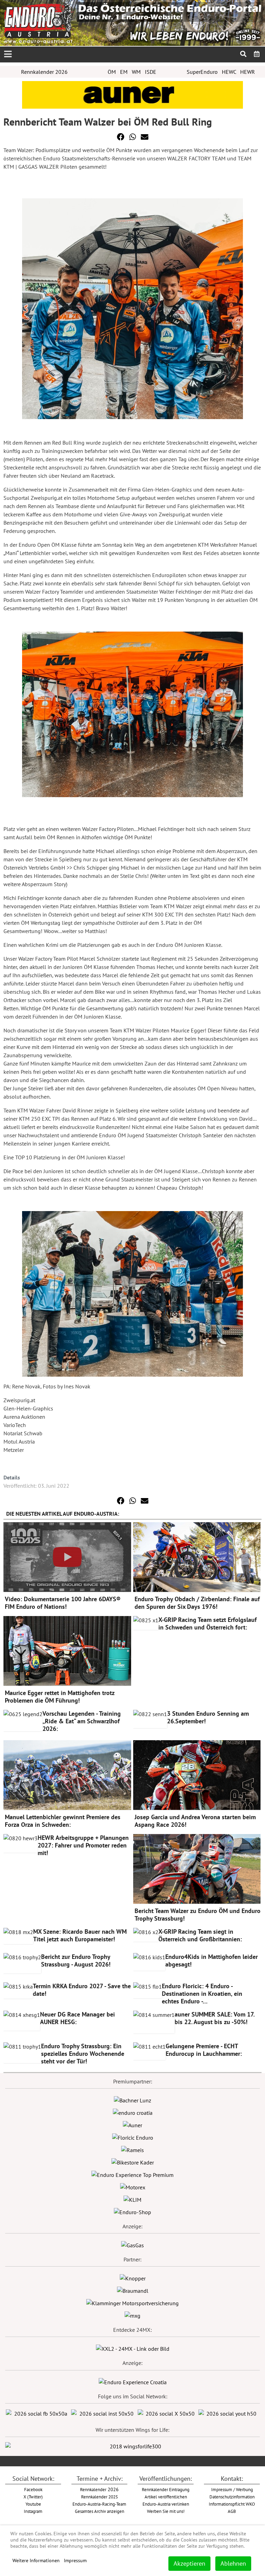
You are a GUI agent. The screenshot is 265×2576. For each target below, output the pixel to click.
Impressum (75, 2560)
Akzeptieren (189, 2563)
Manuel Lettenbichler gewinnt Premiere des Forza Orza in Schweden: (63, 1821)
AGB (232, 2511)
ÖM (112, 72)
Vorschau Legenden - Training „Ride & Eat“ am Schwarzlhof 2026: (82, 1721)
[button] (121, 137)
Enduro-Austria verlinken (166, 2504)
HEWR (248, 72)
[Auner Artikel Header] (132, 94)
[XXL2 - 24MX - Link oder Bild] (133, 2348)
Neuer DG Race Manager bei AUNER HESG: (77, 2018)
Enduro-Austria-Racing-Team (99, 2504)
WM (136, 72)
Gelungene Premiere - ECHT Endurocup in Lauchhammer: (204, 2050)
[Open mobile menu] (8, 54)
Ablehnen (233, 2563)
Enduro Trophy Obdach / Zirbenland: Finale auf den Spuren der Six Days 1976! (197, 1603)
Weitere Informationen (36, 2560)
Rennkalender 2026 (44, 72)
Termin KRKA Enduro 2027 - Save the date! (82, 1990)
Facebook (33, 2489)
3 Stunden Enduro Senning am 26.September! (208, 1717)
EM (124, 72)
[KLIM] (132, 2199)
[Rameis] (132, 2149)
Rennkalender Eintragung (166, 2489)
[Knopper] (133, 2278)
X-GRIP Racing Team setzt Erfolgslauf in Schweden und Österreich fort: (208, 1623)
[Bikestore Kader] (133, 2162)
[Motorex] (133, 2187)
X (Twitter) (33, 2497)
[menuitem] (257, 54)
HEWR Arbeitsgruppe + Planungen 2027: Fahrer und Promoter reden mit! (83, 1845)
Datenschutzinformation (232, 2497)
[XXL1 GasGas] (132, 2245)
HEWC (229, 72)
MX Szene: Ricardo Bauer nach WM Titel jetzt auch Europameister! (80, 1935)
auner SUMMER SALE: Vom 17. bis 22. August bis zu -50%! (214, 2018)
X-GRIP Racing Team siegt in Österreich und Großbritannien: (200, 1935)
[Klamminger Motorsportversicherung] (132, 2302)
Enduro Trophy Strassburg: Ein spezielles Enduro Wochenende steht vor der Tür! (83, 2054)
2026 (99, 2489)
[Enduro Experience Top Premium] (132, 2174)
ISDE (151, 72)
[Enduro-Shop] (132, 2211)
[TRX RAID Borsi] (132, 2315)
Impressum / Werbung (232, 2489)
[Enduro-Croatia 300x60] (133, 2112)
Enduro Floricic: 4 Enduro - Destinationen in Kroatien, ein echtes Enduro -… (202, 1994)
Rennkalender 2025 (100, 2497)
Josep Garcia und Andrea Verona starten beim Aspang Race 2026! (195, 1821)
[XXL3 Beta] (133, 2381)
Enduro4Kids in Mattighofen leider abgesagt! (212, 1960)
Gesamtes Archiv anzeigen (100, 2511)
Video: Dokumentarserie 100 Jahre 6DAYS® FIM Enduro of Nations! (63, 1603)
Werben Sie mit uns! (166, 2511)
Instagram (33, 2511)
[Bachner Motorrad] (132, 2100)
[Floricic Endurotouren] (133, 2137)
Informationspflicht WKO (232, 2504)
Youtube (33, 2504)
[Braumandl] (133, 2290)
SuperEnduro (202, 72)
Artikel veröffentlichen (166, 2497)
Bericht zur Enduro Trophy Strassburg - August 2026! (76, 1960)
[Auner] (132, 2124)
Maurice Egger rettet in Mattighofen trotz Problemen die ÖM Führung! (60, 1697)
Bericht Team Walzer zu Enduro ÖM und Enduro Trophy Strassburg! (198, 1915)
